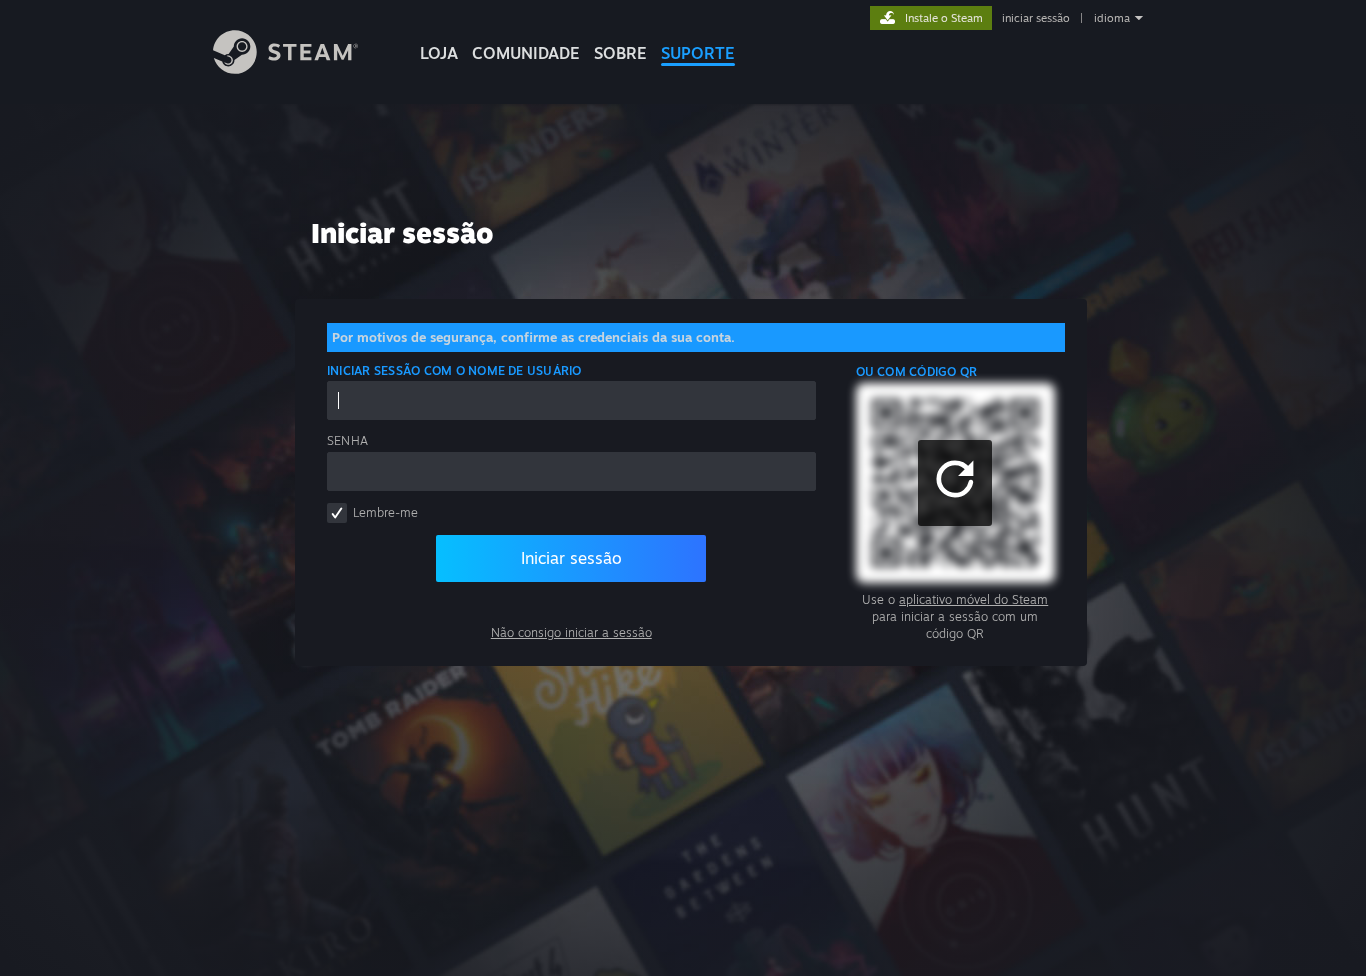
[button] (955, 483)
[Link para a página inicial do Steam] (285, 68)
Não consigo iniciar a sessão (571, 632)
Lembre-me (385, 512)
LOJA (439, 53)
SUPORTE (698, 53)
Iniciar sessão (571, 558)
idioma (1112, 18)
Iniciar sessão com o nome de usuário (454, 370)
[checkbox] (337, 513)
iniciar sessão (1036, 18)
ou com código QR (917, 371)
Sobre (620, 53)
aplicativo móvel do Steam (973, 599)
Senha (347, 440)
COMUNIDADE (526, 53)
